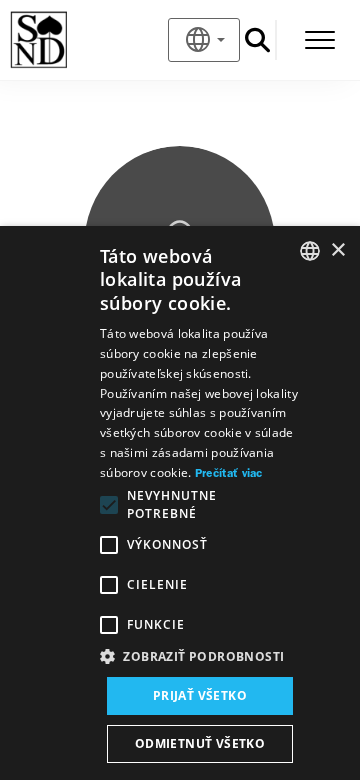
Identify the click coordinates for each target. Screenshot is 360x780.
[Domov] (71, 40)
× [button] (337, 250)
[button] (200, 657)
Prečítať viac (229, 474)
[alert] (180, 503)
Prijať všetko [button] (200, 695)
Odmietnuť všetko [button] (200, 743)
